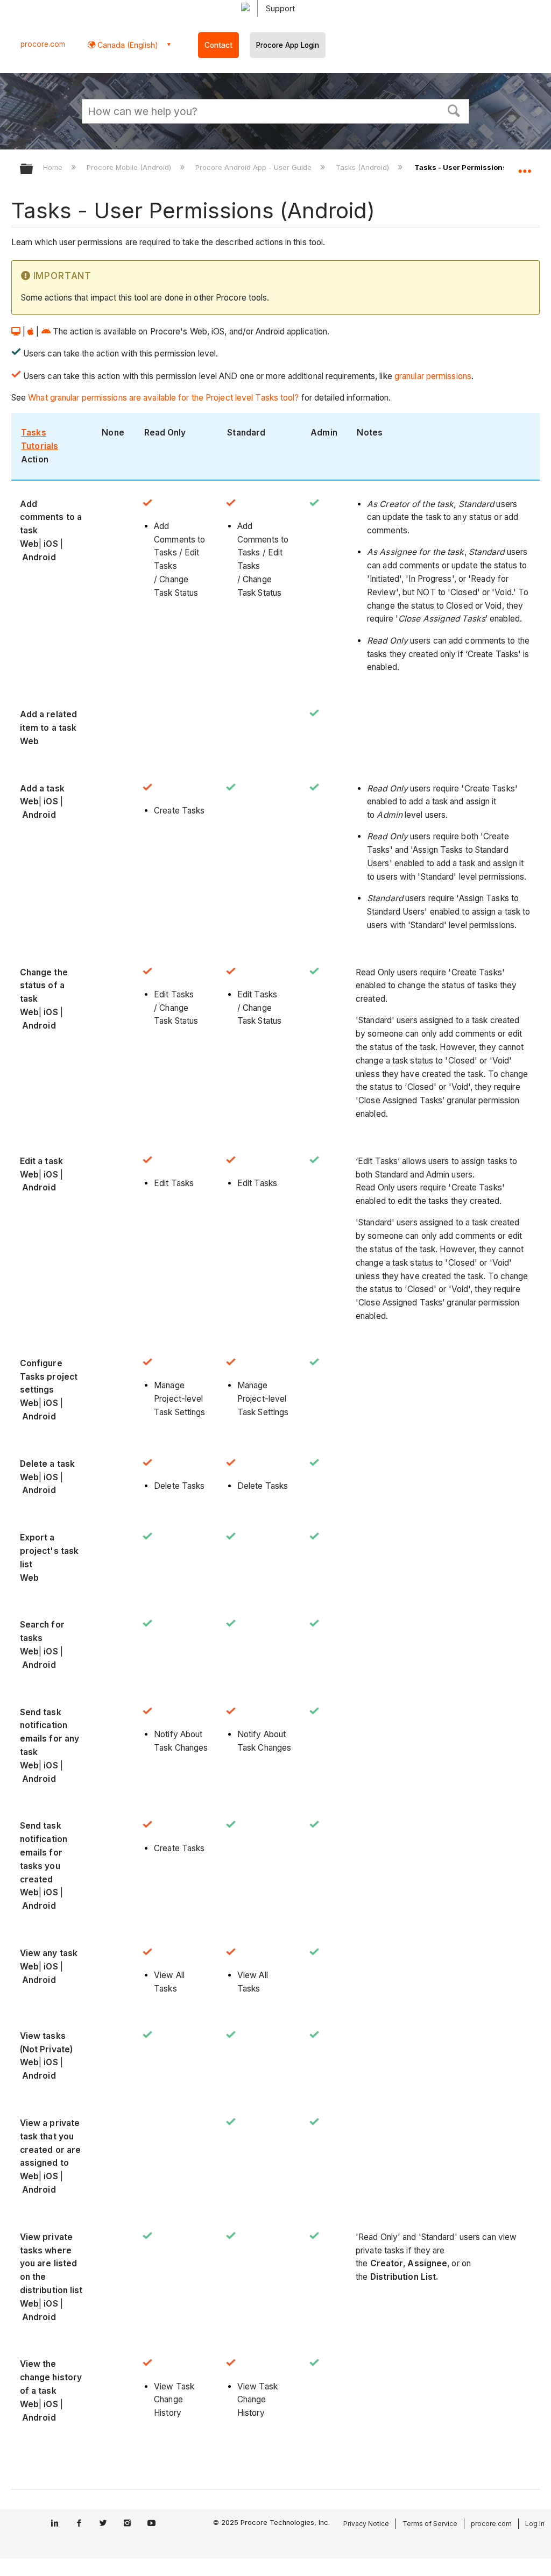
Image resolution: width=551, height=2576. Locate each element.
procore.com (43, 44)
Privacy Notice (366, 2524)
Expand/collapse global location (525, 166)
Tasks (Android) (363, 167)
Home (54, 167)
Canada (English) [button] (127, 45)
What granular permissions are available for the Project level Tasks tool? (163, 398)
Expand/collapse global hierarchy (33, 170)
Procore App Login (288, 45)
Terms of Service (430, 2524)
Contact (218, 45)
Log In (535, 2524)
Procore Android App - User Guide (255, 167)
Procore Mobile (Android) (130, 167)
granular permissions (433, 376)
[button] (454, 110)
